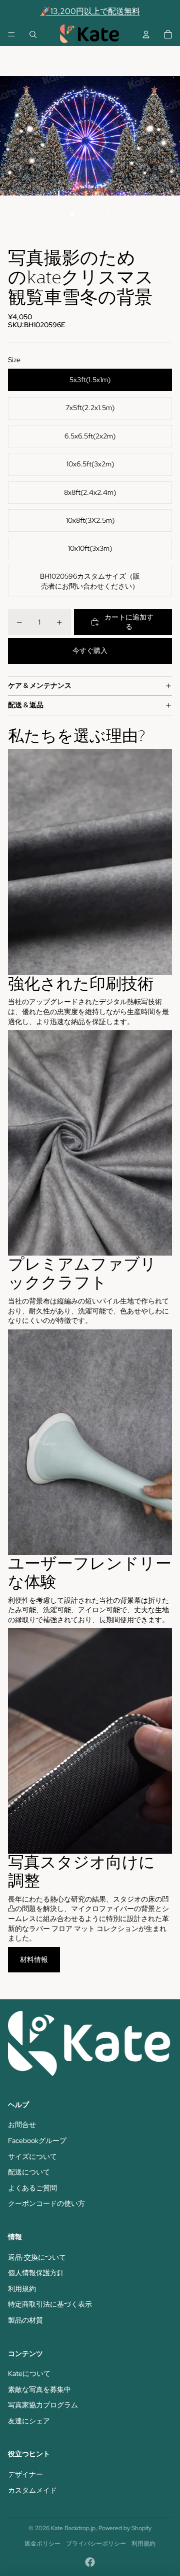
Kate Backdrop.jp (73, 2528)
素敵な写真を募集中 (39, 2389)
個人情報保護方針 (36, 2273)
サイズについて (32, 2156)
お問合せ (22, 2125)
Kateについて (29, 2373)
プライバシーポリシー (96, 2544)
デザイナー (25, 2474)
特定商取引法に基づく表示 (50, 2304)
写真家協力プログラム (43, 2405)
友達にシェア (29, 2421)
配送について (29, 2172)
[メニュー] (11, 34)
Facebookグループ (37, 2141)
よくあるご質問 (32, 2188)
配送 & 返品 (26, 705)
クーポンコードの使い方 (46, 2203)
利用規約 (22, 2289)
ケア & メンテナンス (40, 685)
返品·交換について (37, 2257)
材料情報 (34, 1959)
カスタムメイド (32, 2490)
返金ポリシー (42, 2544)
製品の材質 (25, 2320)
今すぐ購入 (90, 650)
